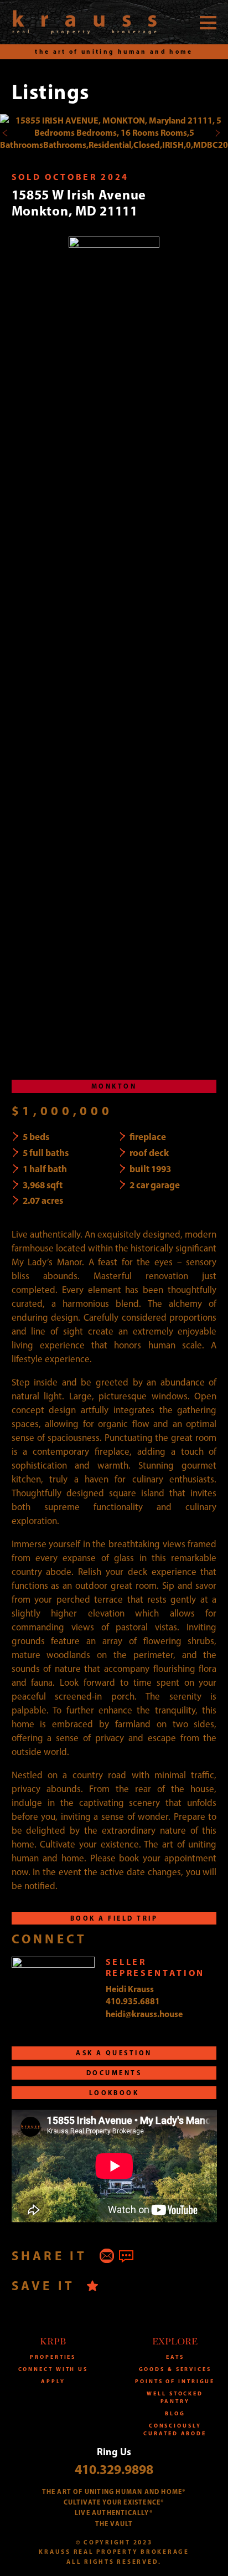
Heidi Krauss (130, 1989)
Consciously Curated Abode (175, 2429)
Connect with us (53, 2369)
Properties (53, 2357)
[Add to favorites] (93, 2285)
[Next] (217, 133)
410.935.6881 (133, 2001)
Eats (175, 2357)
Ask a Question (114, 2053)
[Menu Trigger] (208, 22)
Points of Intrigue (175, 2381)
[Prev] (5, 133)
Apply (53, 2381)
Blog (175, 2413)
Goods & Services (175, 2369)
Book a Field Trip (114, 1918)
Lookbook (114, 2093)
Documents (114, 2073)
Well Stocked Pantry (175, 2397)
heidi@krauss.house (144, 2014)
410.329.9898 (114, 2469)
